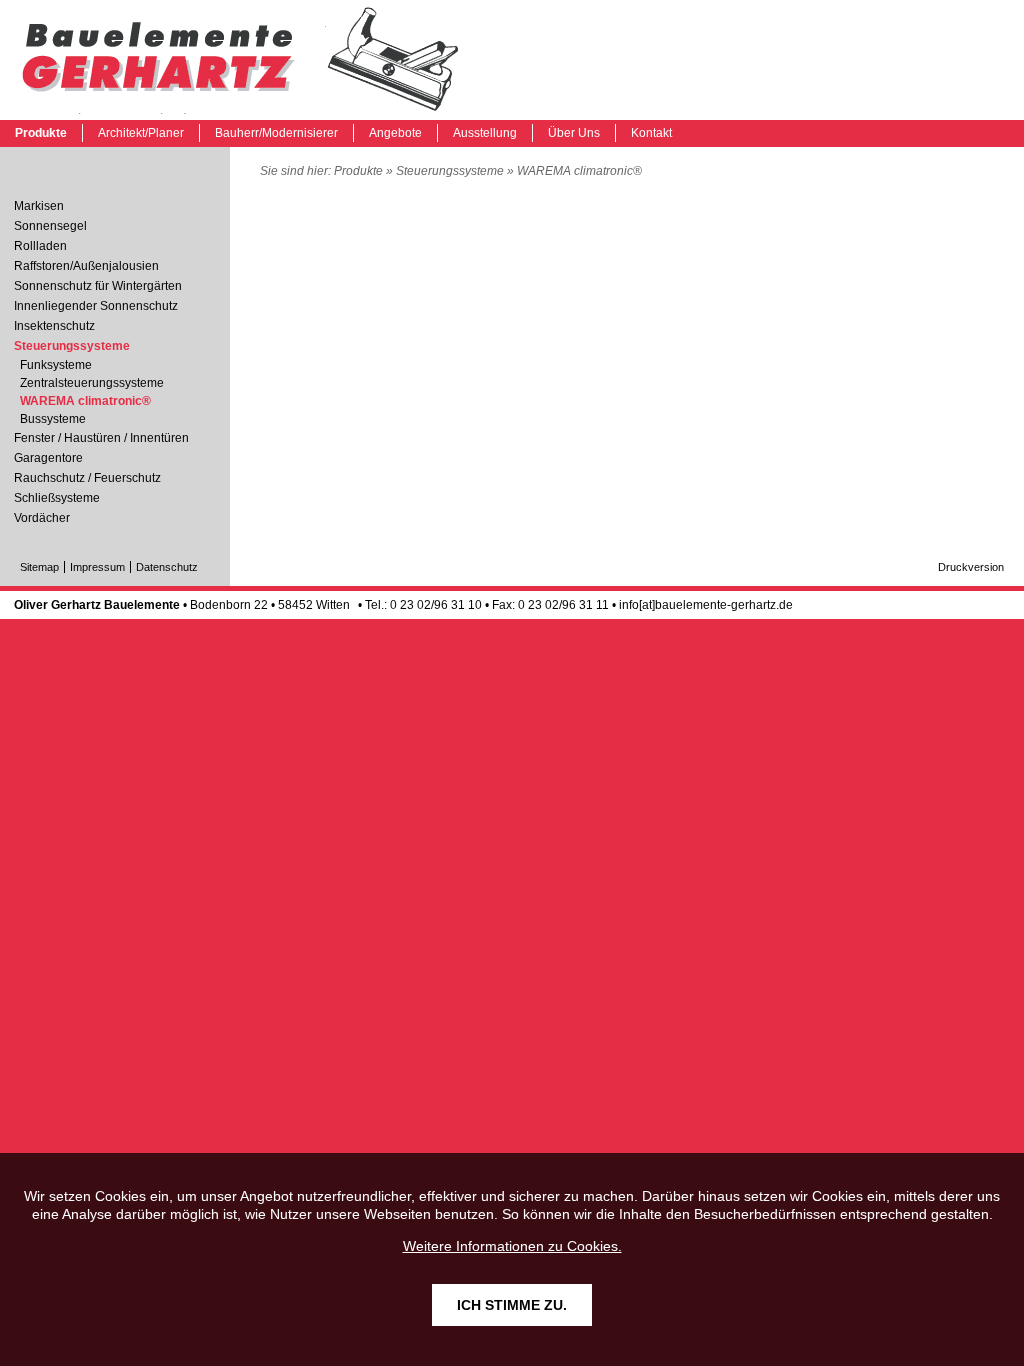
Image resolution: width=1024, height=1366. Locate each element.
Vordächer (42, 518)
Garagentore (48, 458)
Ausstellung (485, 133)
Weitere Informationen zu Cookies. (512, 1246)
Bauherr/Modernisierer (276, 133)
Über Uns (574, 133)
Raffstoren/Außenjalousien (86, 266)
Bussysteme (53, 419)
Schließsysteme (57, 498)
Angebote (395, 133)
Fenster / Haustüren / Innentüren (101, 438)
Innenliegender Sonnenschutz (96, 306)
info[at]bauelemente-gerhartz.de (706, 605)
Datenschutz (167, 567)
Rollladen (40, 246)
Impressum (97, 567)
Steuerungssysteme (450, 171)
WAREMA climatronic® (240, 60)
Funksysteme (56, 365)
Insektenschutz (54, 326)
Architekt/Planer (141, 133)
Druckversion (971, 567)
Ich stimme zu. (512, 1305)
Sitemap (39, 567)
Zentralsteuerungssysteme (92, 383)
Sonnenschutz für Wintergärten (98, 286)
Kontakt (651, 133)
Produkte (41, 133)
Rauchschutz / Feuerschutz (87, 478)
